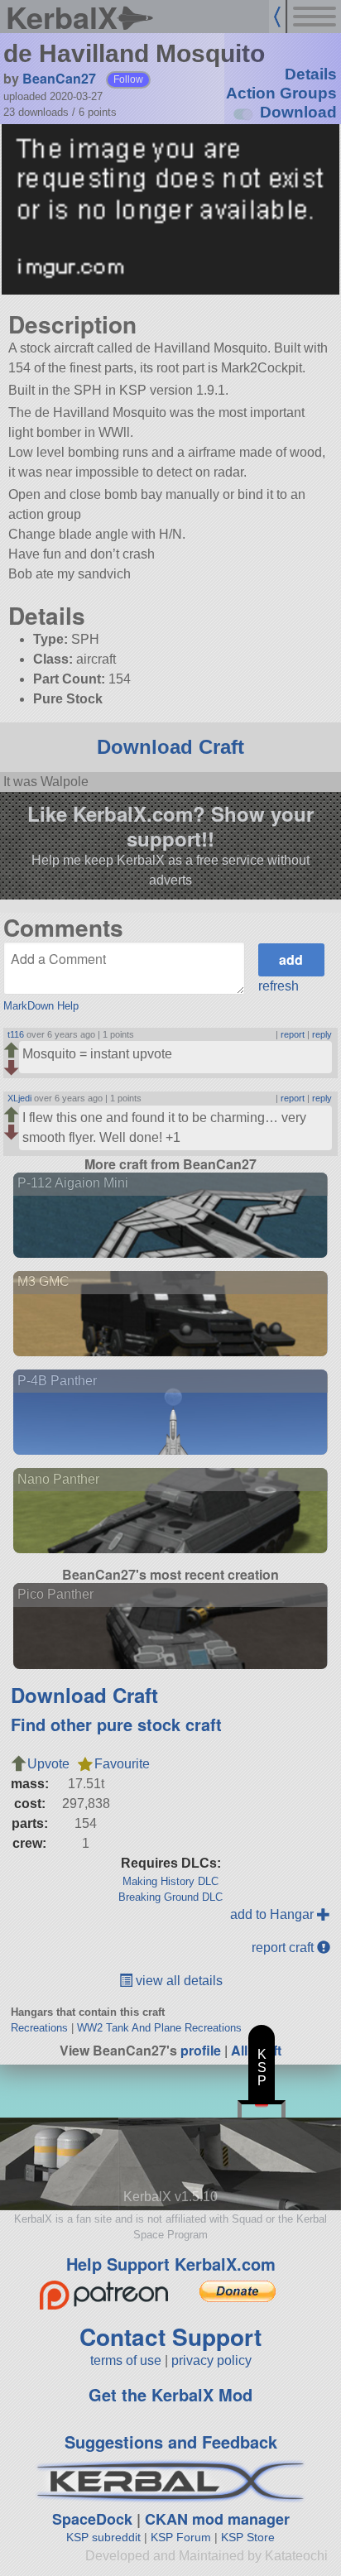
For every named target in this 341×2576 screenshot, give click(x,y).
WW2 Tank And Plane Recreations (159, 2028)
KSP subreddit (103, 2537)
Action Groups (281, 93)
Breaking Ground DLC (170, 1897)
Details (311, 74)
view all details (178, 1981)
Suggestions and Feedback (171, 2442)
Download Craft (170, 747)
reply (322, 1034)
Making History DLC (170, 1881)
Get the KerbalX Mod (170, 2394)
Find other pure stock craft (116, 1724)
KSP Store (248, 2537)
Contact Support (170, 2336)
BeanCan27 (59, 78)
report (293, 1034)
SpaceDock (92, 2519)
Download (298, 112)
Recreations (39, 2028)
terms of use (126, 2360)
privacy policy (211, 2360)
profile (201, 2050)
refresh (279, 986)
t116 (16, 1034)
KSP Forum (181, 2537)
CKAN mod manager (217, 2519)
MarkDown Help (41, 1006)
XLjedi (19, 1098)
